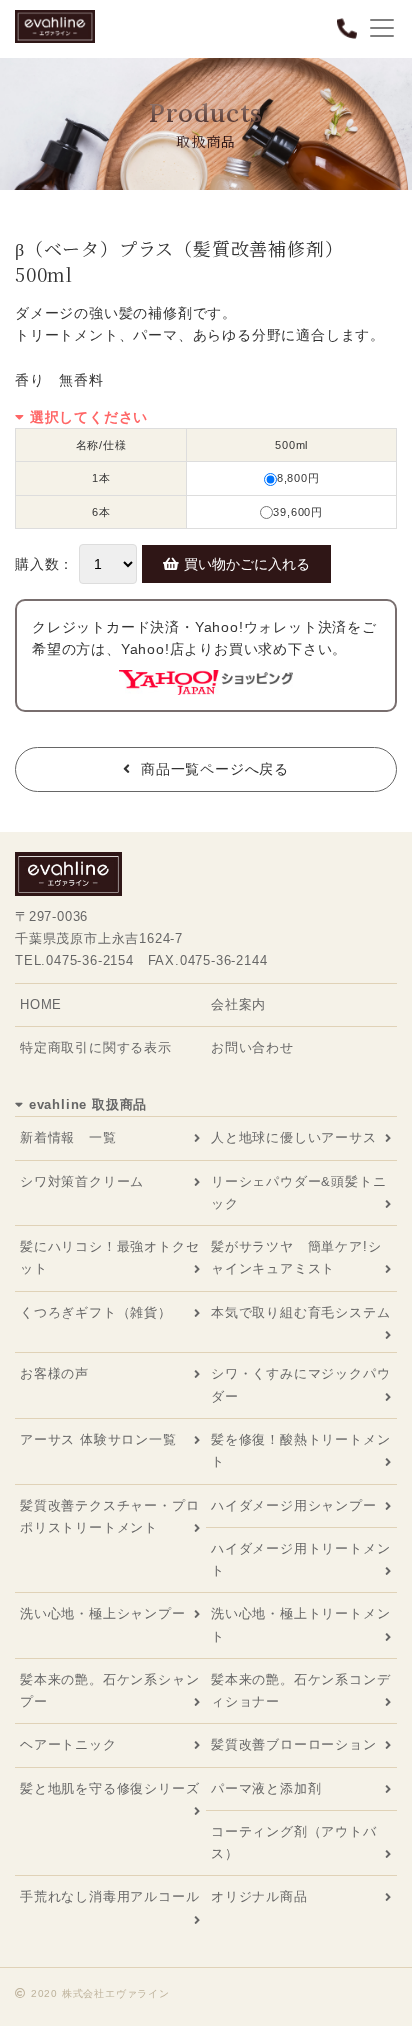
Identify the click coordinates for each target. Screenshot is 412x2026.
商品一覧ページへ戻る (215, 769)
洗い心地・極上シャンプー (103, 1614)
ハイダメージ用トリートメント (300, 1560)
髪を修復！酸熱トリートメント (300, 1451)
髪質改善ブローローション (294, 1745)
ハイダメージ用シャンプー (294, 1506)
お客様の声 (54, 1374)
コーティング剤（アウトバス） (294, 1843)
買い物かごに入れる (247, 564)
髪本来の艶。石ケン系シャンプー (109, 1691)
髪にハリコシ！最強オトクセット (109, 1258)
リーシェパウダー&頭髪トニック (298, 1193)
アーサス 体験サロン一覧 (98, 1440)
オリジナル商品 (259, 1897)
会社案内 (238, 1005)
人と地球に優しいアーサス (294, 1138)
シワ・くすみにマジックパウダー (300, 1385)
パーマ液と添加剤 (266, 1789)
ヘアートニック (68, 1745)
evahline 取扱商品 (88, 1105)
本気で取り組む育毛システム (300, 1313)
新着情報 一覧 (68, 1138)
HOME (41, 1005)
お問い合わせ (252, 1048)
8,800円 (298, 478)
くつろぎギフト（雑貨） (96, 1313)
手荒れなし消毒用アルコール (109, 1897)
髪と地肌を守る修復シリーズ (109, 1789)
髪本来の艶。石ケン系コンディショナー (300, 1691)
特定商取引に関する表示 (96, 1048)
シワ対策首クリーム (82, 1182)
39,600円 (298, 512)
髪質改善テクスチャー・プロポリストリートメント (109, 1517)
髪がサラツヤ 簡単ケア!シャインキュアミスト (296, 1258)
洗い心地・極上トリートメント (300, 1625)
